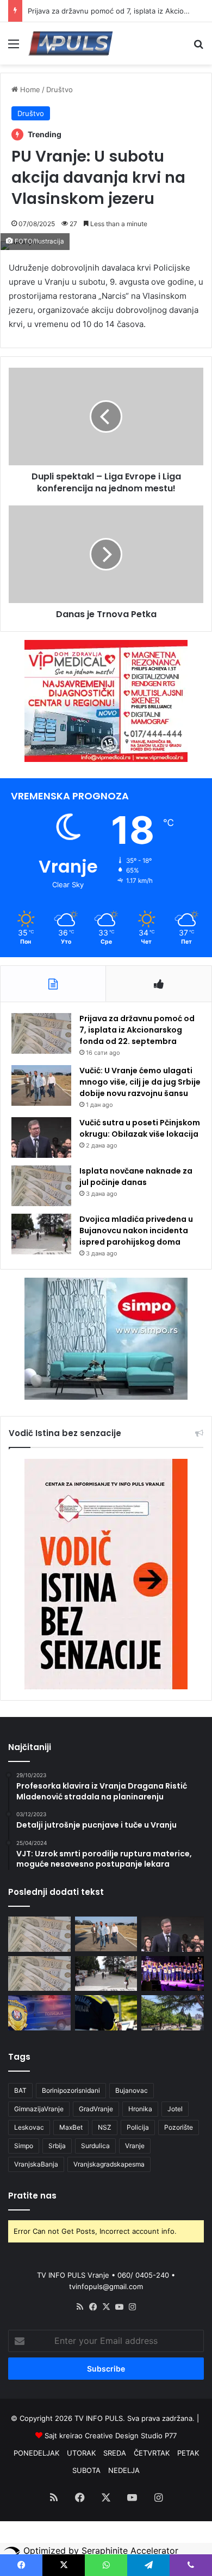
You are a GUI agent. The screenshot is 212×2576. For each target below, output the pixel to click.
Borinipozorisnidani (71, 2090)
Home (29, 89)
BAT (20, 2090)
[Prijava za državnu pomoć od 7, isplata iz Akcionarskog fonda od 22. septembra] (41, 1033)
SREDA (115, 2453)
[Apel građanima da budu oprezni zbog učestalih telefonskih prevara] (39, 2013)
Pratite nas (32, 2196)
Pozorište (179, 2127)
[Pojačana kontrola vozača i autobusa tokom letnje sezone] (106, 2013)
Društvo (60, 89)
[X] (106, 2307)
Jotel (175, 2109)
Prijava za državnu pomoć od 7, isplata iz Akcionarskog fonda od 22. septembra (137, 1030)
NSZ (105, 2127)
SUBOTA (86, 2470)
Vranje (135, 2146)
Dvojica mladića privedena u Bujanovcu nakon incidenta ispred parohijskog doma (136, 1231)
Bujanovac (132, 2090)
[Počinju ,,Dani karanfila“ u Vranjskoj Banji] (173, 1974)
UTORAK (81, 2453)
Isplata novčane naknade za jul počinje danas (136, 1177)
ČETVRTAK (152, 2453)
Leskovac (29, 2127)
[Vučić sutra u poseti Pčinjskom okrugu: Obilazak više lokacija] (41, 1138)
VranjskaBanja (36, 2164)
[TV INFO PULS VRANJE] (71, 43)
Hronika (140, 2109)
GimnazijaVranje (39, 2109)
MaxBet (71, 2127)
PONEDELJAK (36, 2453)
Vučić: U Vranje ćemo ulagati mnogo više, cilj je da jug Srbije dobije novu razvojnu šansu (140, 1082)
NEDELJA (124, 2470)
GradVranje (96, 2109)
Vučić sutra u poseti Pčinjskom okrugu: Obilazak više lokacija (140, 1128)
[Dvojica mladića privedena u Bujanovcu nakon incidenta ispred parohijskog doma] (41, 1234)
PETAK (188, 2453)
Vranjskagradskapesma (109, 2164)
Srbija (57, 2146)
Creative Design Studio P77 (131, 2436)
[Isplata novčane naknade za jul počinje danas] (41, 1186)
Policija (138, 2127)
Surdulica (95, 2146)
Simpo (24, 2146)
